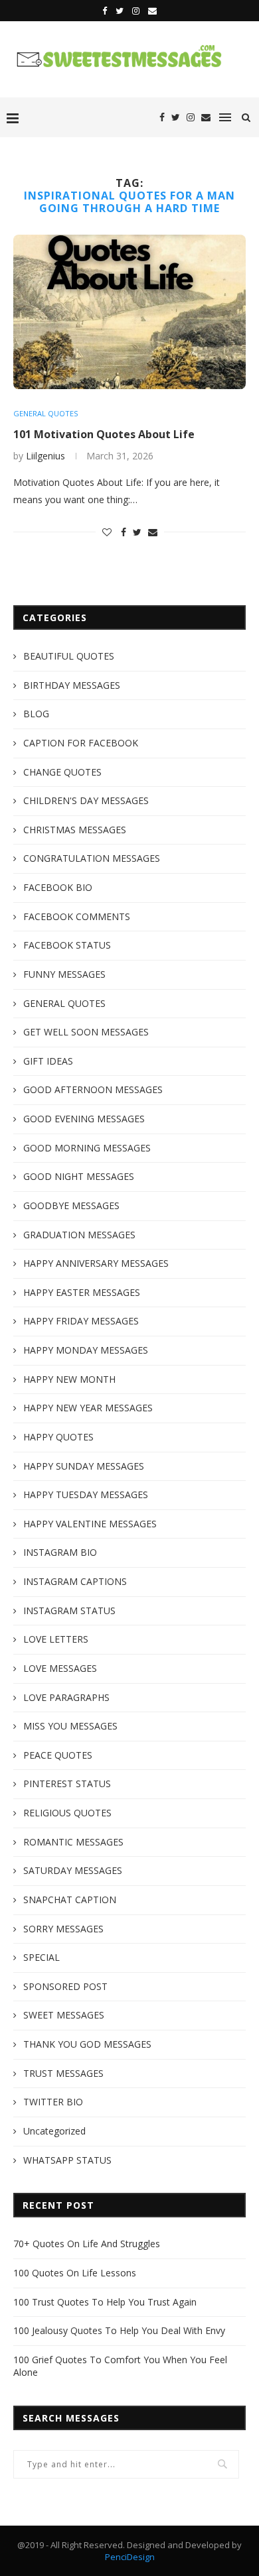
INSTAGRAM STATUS (69, 1610)
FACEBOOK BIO (58, 887)
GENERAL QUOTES (45, 413)
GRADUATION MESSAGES (79, 1235)
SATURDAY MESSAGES (73, 1870)
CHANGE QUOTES (62, 772)
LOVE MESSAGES (60, 1668)
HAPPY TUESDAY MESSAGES (86, 1494)
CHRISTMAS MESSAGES (75, 830)
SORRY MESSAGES (63, 1929)
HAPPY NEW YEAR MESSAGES (88, 1408)
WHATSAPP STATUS (67, 2160)
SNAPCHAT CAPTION (70, 1900)
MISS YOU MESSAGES (70, 1726)
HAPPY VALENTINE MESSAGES (90, 1524)
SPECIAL (42, 1957)
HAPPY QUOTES (58, 1437)
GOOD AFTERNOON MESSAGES (93, 1089)
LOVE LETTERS (56, 1639)
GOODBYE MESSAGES (71, 1205)
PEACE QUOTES (58, 1755)
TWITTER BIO (53, 2102)
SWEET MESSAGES (64, 2015)
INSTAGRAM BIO (60, 1552)
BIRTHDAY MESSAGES (72, 685)
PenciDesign (130, 2557)
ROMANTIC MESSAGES (73, 1842)
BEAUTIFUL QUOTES (69, 656)
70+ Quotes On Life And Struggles (87, 2244)
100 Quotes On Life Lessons (75, 2273)
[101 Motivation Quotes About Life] (129, 312)
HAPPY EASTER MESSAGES (82, 1292)
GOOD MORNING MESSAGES (87, 1148)
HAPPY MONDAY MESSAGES (86, 1350)
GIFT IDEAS (48, 1061)
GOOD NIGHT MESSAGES (79, 1176)
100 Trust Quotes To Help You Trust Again (105, 2302)
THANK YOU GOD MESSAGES (87, 2044)
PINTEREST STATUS (67, 1784)
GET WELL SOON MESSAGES (86, 1032)
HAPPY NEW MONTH (69, 1379)
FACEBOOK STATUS (67, 945)
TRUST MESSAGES (63, 2073)
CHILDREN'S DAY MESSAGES (86, 800)
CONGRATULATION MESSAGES (92, 858)
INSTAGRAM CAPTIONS (75, 1581)
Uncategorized (54, 2131)
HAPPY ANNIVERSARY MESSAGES (96, 1263)
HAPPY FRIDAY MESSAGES (81, 1321)
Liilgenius (45, 456)
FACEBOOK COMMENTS (77, 916)
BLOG (36, 714)
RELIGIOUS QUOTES (67, 1813)
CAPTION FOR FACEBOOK (81, 743)
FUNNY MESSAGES (64, 974)
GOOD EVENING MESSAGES (84, 1119)
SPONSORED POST (65, 1986)
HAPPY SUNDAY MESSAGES (84, 1466)
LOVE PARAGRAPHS (66, 1697)
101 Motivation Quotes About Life (104, 434)
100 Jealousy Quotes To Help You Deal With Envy (119, 2330)
